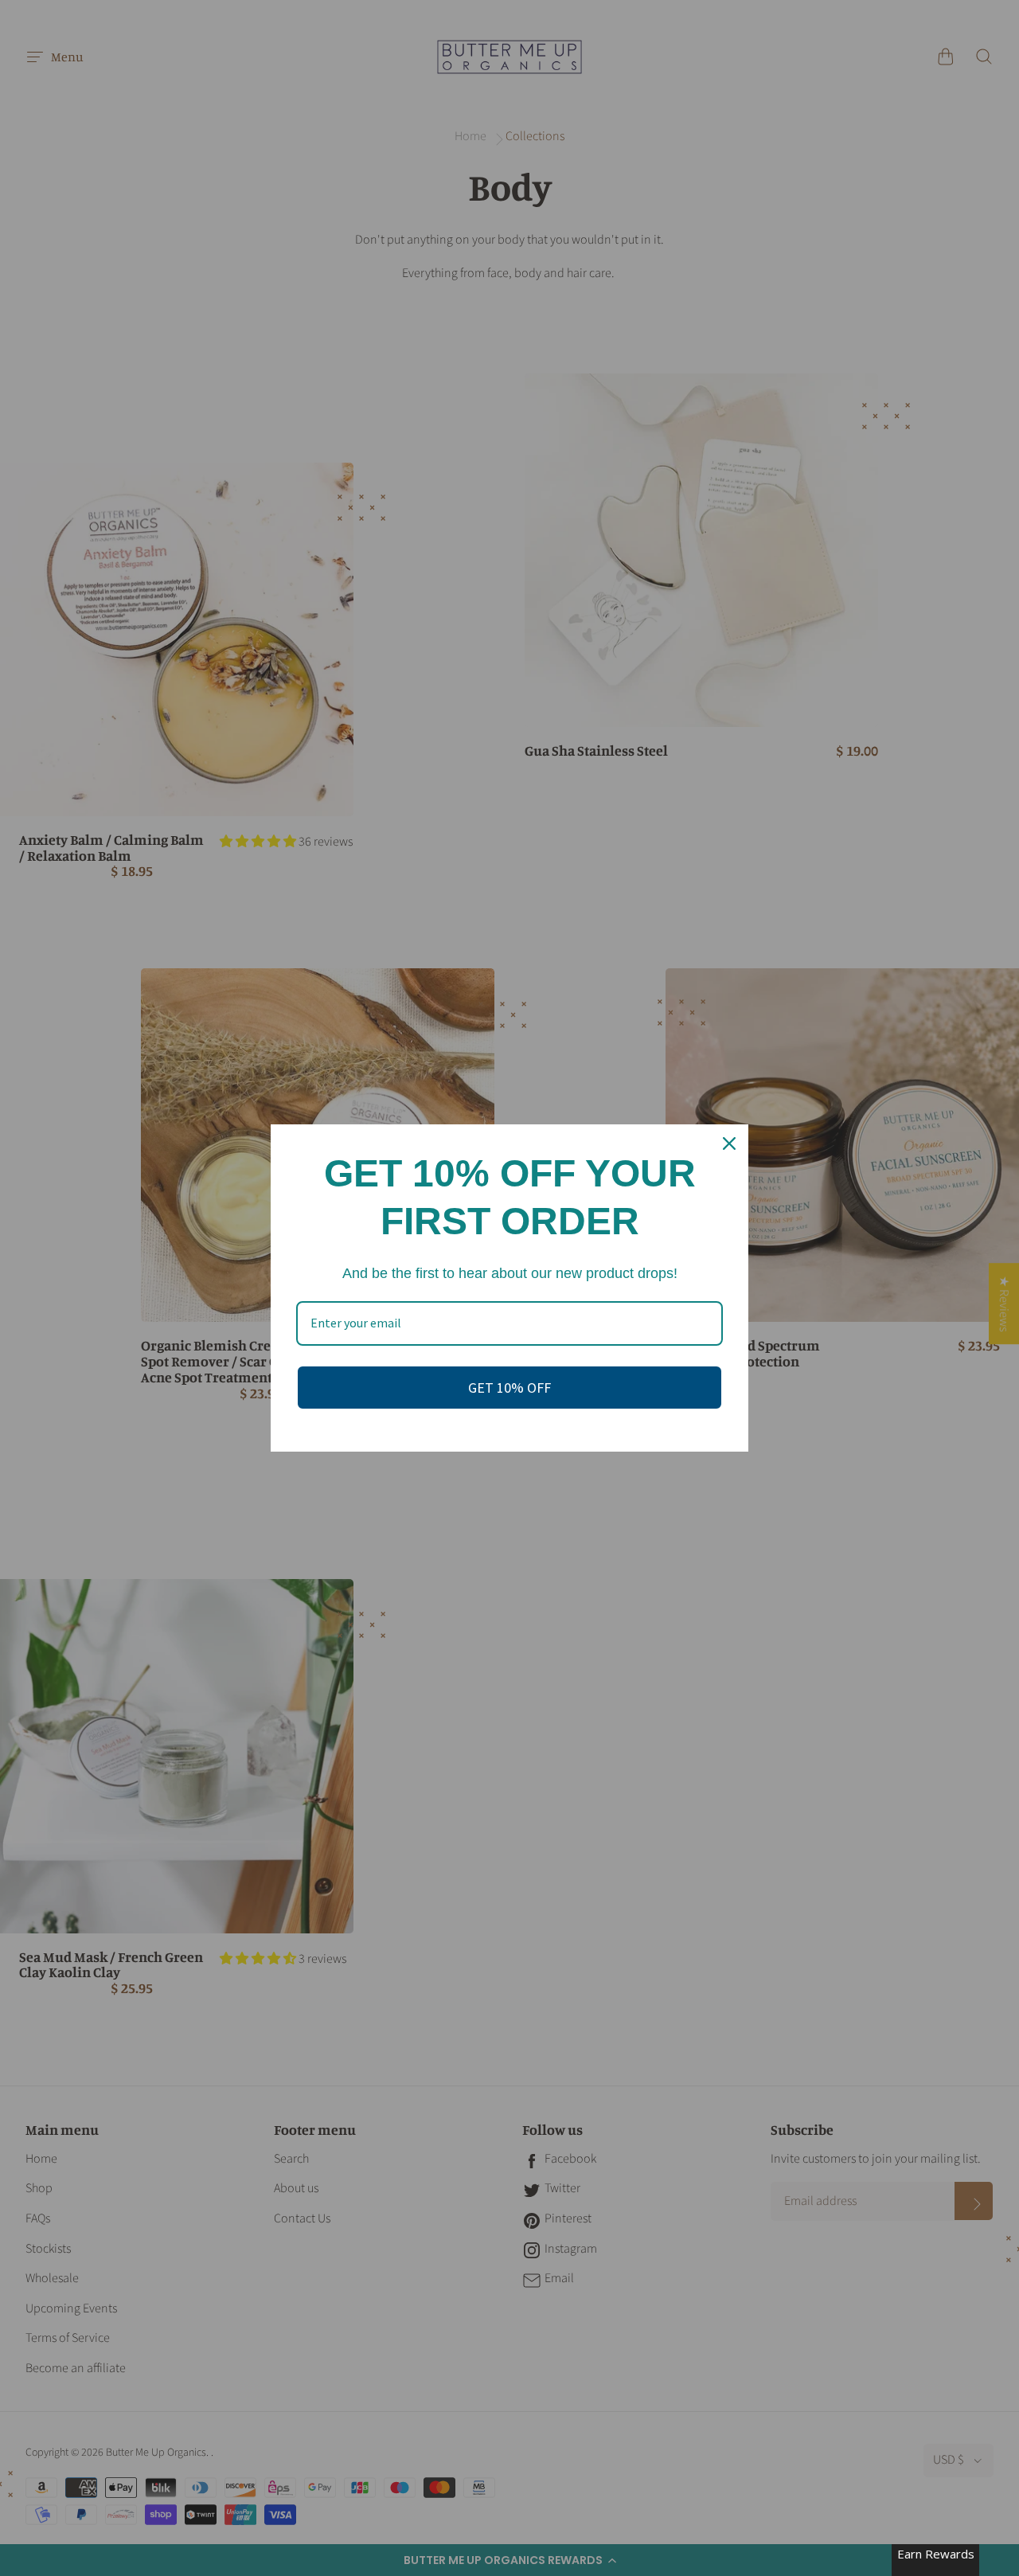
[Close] (729, 1143)
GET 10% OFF (509, 1388)
